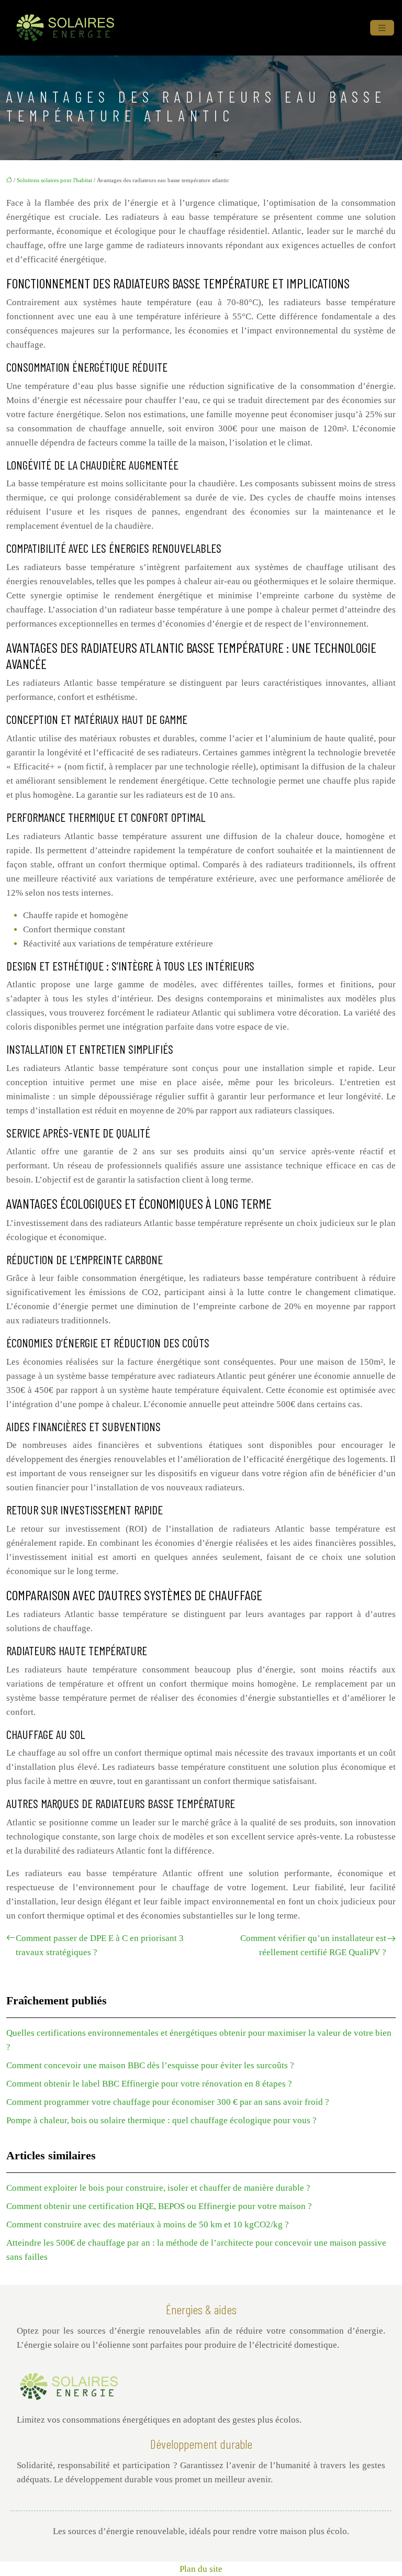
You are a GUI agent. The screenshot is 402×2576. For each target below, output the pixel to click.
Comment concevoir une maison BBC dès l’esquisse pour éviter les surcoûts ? (150, 2065)
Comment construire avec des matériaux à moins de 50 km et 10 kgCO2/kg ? (148, 2224)
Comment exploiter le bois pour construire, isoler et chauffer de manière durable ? (158, 2188)
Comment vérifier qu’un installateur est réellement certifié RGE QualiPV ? (313, 1945)
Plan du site (201, 2569)
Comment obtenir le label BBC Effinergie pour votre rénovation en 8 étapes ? (149, 2084)
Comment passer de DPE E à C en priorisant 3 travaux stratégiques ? (100, 1945)
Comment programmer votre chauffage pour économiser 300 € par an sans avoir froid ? (168, 2102)
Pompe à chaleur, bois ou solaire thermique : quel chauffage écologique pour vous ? (161, 2120)
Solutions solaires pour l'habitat (54, 180)
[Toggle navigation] (382, 28)
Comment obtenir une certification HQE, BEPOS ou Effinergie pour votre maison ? (159, 2206)
